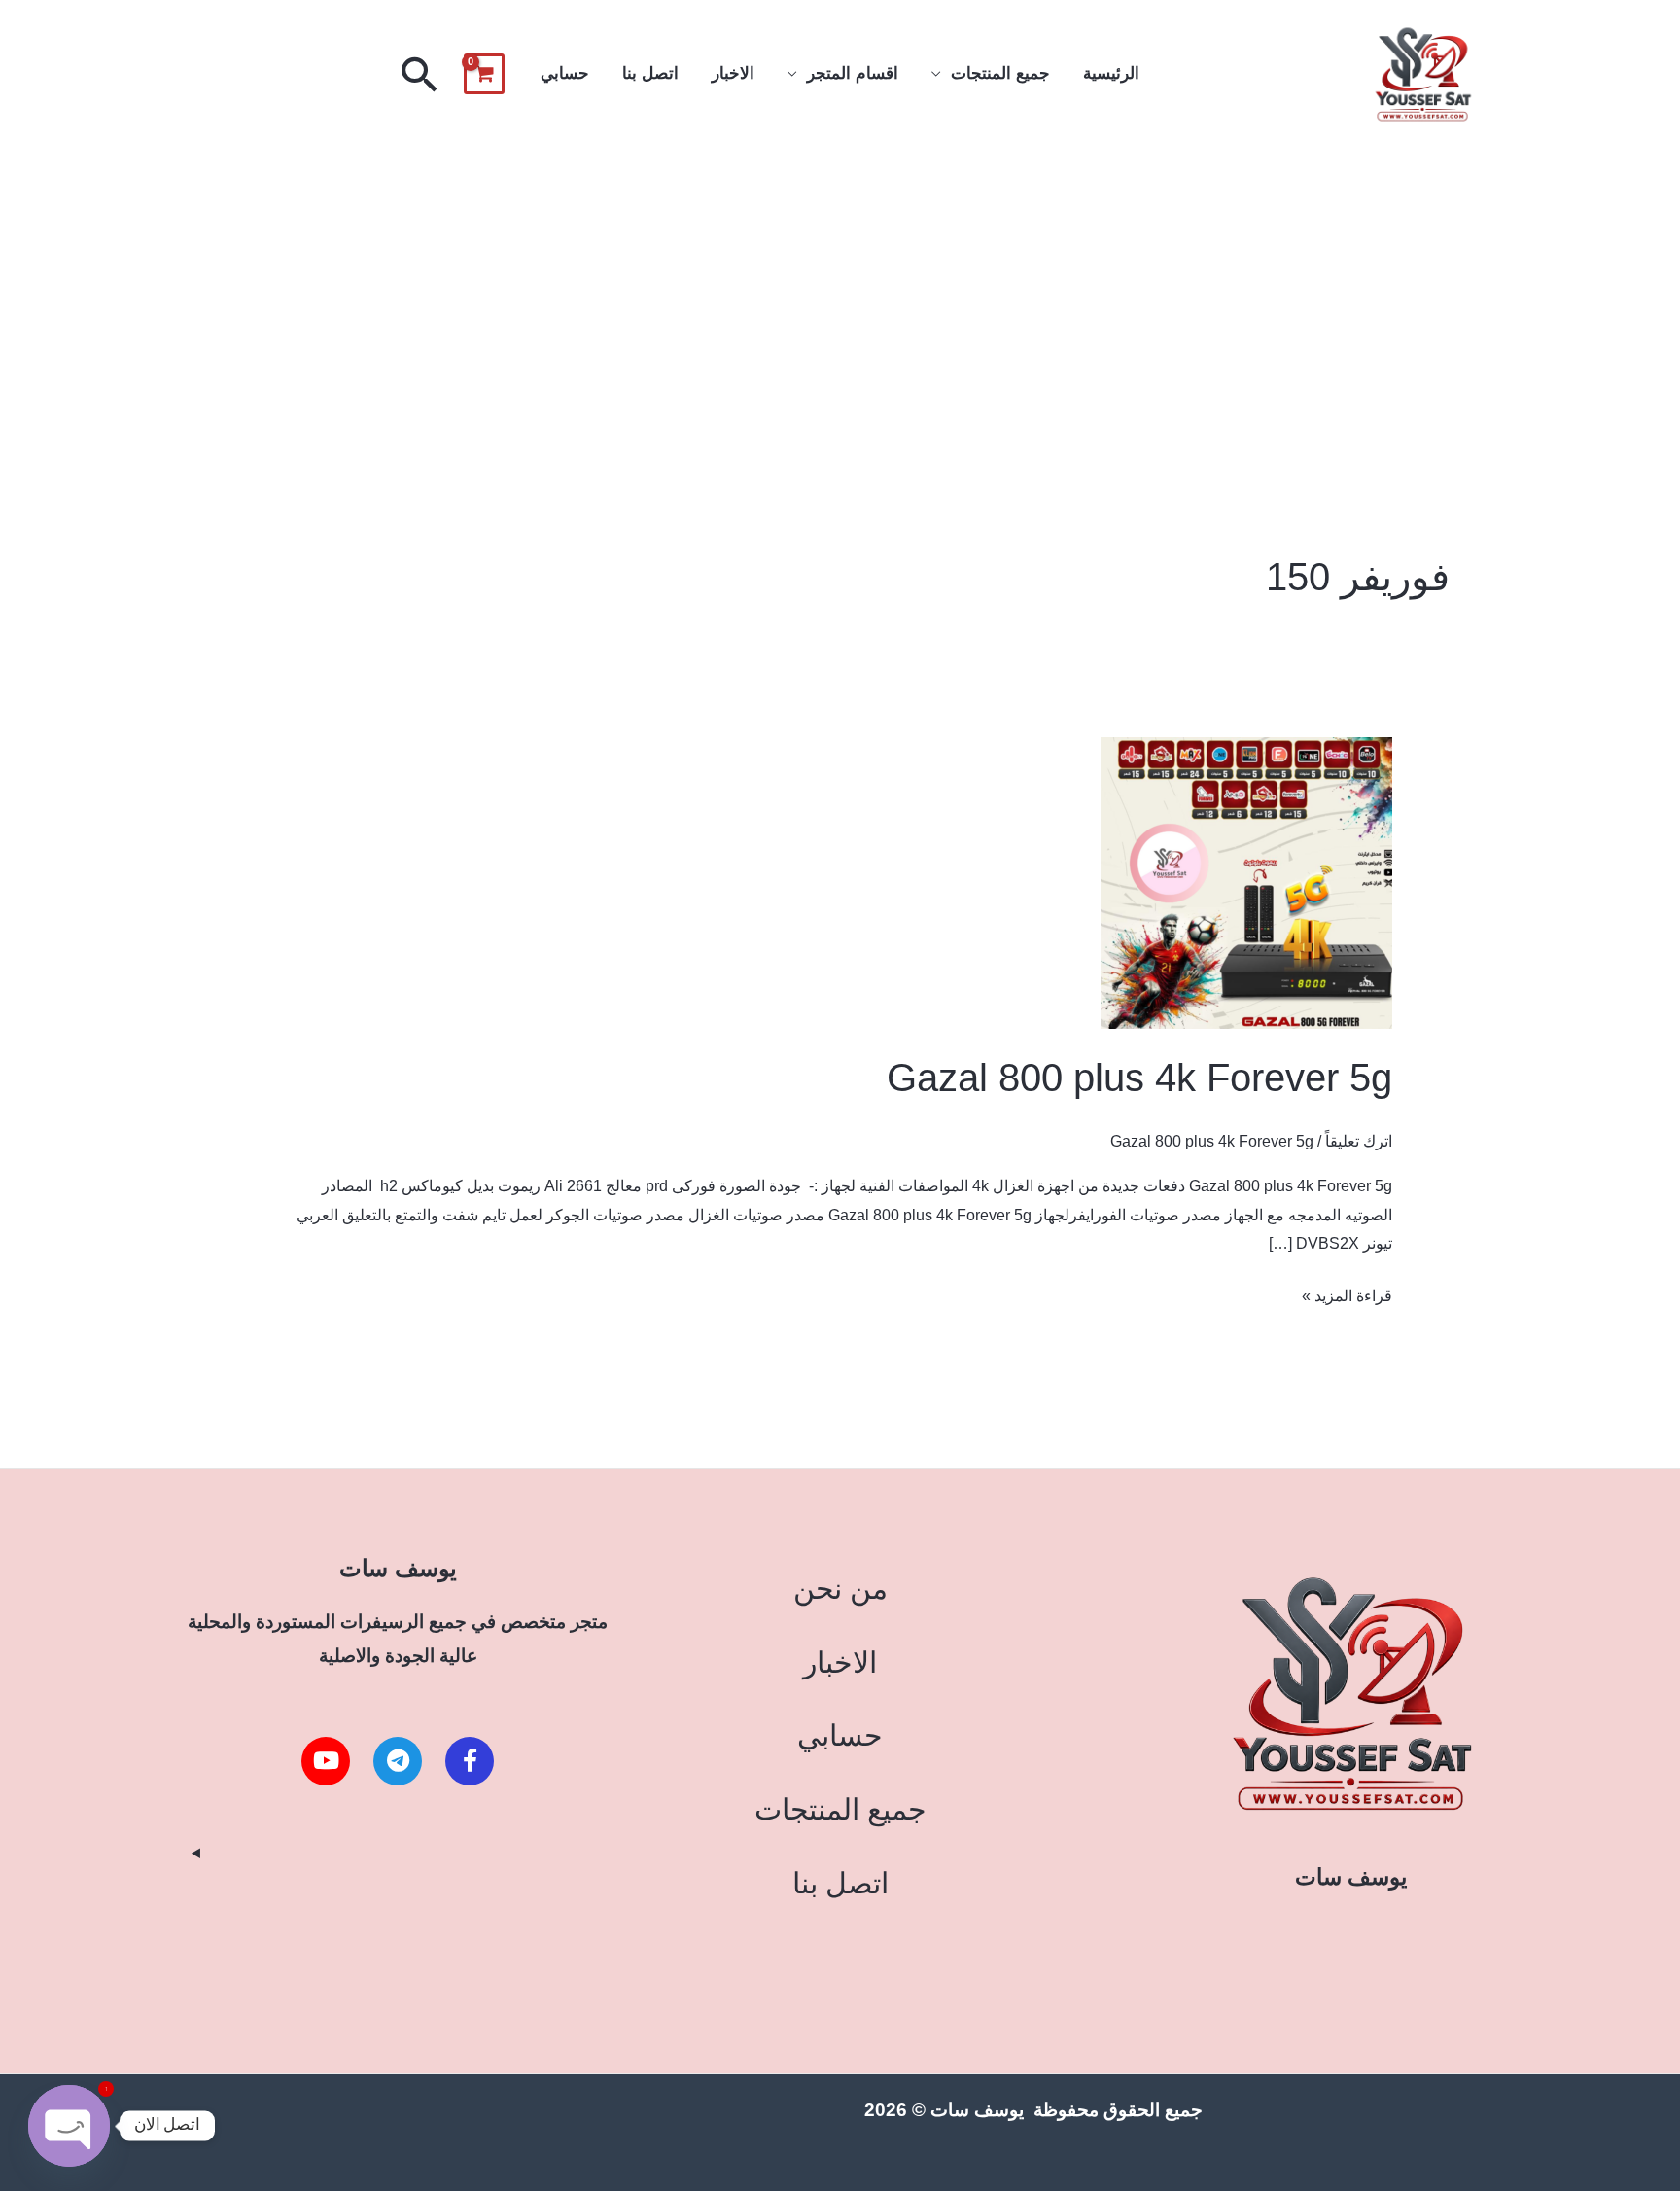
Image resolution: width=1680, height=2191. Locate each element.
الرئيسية (1111, 73)
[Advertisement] (840, 295)
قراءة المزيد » (1347, 1293)
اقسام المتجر (853, 73)
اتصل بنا (650, 73)
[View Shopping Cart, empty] (484, 74)
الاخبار (733, 73)
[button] (420, 74)
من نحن (840, 1589)
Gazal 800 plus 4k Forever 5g (1139, 1078)
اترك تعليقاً (1359, 1141)
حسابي (565, 73)
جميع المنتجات (1000, 73)
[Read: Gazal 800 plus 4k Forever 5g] (1246, 883)
